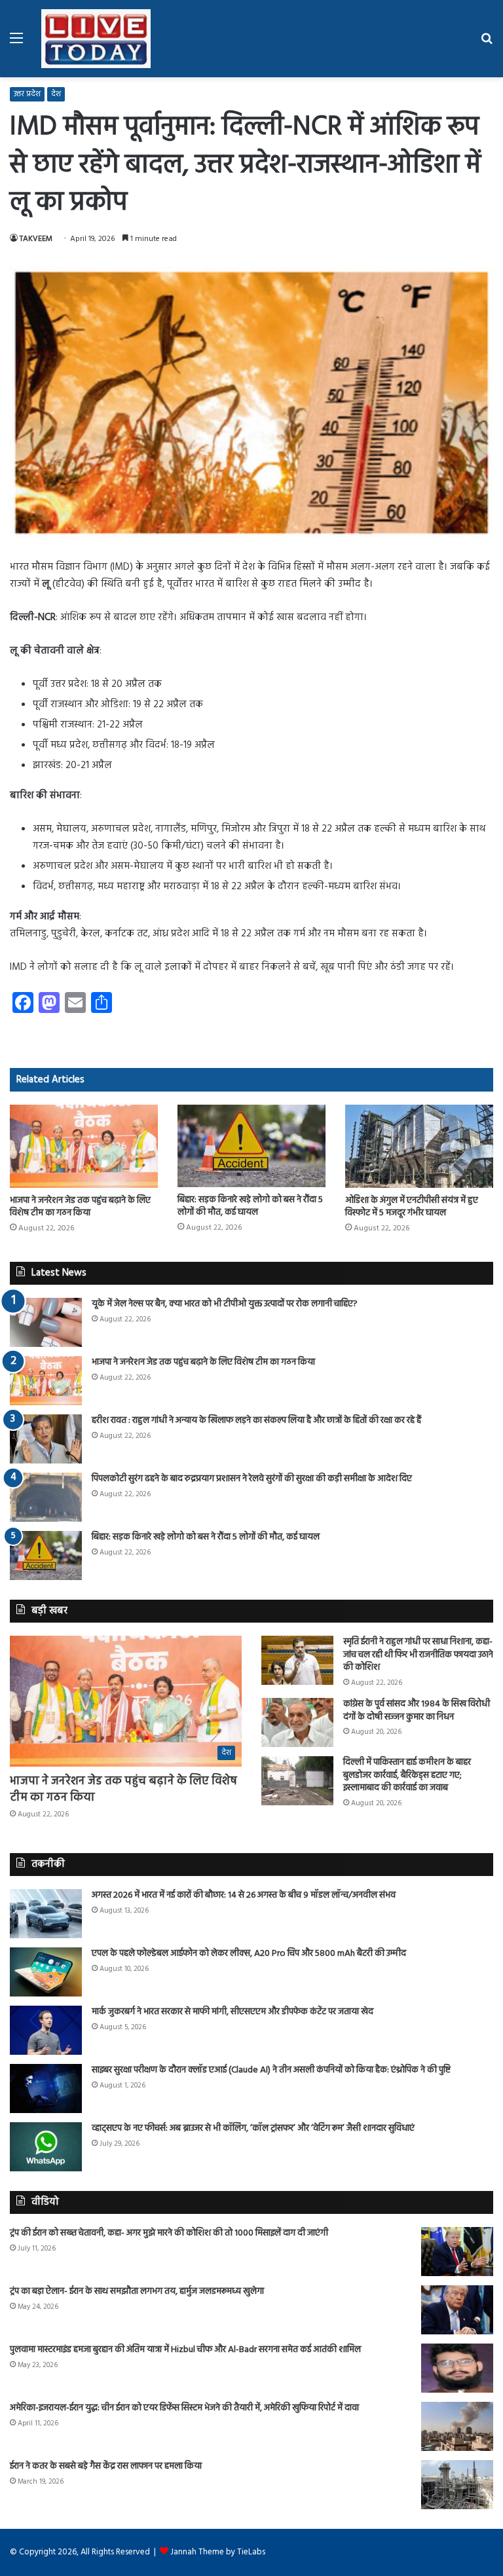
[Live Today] (96, 39)
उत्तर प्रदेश (27, 94)
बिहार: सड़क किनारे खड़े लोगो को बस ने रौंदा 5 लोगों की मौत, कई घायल (250, 1206)
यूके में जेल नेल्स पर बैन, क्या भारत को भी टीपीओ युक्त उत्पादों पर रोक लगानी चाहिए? (225, 1304)
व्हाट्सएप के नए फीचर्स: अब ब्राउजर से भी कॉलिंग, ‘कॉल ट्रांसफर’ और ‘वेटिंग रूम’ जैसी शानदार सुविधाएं (253, 2128)
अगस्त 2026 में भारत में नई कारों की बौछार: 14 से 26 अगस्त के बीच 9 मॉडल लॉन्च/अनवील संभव (244, 1895)
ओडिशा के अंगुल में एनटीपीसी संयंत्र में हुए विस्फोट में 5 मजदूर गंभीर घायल (412, 1207)
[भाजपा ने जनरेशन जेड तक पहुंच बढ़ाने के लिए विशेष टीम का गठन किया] (84, 1146)
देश (56, 94)
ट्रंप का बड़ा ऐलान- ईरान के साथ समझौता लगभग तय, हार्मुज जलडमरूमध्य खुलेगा (137, 2291)
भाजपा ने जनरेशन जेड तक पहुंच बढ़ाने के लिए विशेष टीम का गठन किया (80, 1207)
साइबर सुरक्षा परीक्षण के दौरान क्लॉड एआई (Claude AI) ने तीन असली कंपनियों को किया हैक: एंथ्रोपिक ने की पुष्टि (271, 2070)
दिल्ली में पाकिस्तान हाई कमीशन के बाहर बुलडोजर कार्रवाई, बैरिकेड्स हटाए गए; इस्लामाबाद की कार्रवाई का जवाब (407, 1775)
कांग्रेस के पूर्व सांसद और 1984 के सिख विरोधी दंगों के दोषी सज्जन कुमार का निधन (417, 1711)
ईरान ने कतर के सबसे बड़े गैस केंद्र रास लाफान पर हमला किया (106, 2466)
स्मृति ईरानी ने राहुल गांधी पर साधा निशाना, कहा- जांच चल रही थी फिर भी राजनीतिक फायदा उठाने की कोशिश (418, 1655)
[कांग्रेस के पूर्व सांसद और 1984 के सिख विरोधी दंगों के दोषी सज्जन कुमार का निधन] (297, 1722)
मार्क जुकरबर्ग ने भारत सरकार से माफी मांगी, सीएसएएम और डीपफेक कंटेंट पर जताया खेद (233, 2012)
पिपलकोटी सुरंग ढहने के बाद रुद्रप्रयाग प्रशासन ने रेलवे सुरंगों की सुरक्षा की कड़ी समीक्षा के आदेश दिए (252, 1479)
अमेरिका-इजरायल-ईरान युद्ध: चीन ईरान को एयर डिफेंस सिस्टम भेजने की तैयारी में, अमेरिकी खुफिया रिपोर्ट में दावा (184, 2408)
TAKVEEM (36, 239)
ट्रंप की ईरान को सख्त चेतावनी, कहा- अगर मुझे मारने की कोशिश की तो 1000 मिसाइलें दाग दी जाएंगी (169, 2233)
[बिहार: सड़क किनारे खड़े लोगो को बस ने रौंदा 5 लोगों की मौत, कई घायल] (251, 1146)
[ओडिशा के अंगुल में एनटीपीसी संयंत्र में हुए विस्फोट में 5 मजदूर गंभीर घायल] (419, 1146)
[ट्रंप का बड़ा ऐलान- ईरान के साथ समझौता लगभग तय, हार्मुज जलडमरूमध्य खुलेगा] (457, 2310)
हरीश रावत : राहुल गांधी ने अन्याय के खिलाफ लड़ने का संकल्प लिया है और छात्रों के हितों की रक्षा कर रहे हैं (256, 1421)
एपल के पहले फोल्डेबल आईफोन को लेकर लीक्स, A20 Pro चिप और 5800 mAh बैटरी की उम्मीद (249, 1954)
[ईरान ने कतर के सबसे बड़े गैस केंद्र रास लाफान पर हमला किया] (457, 2485)
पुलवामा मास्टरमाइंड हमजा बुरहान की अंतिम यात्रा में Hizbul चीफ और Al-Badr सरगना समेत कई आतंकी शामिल (185, 2350)
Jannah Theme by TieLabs (218, 2552)
